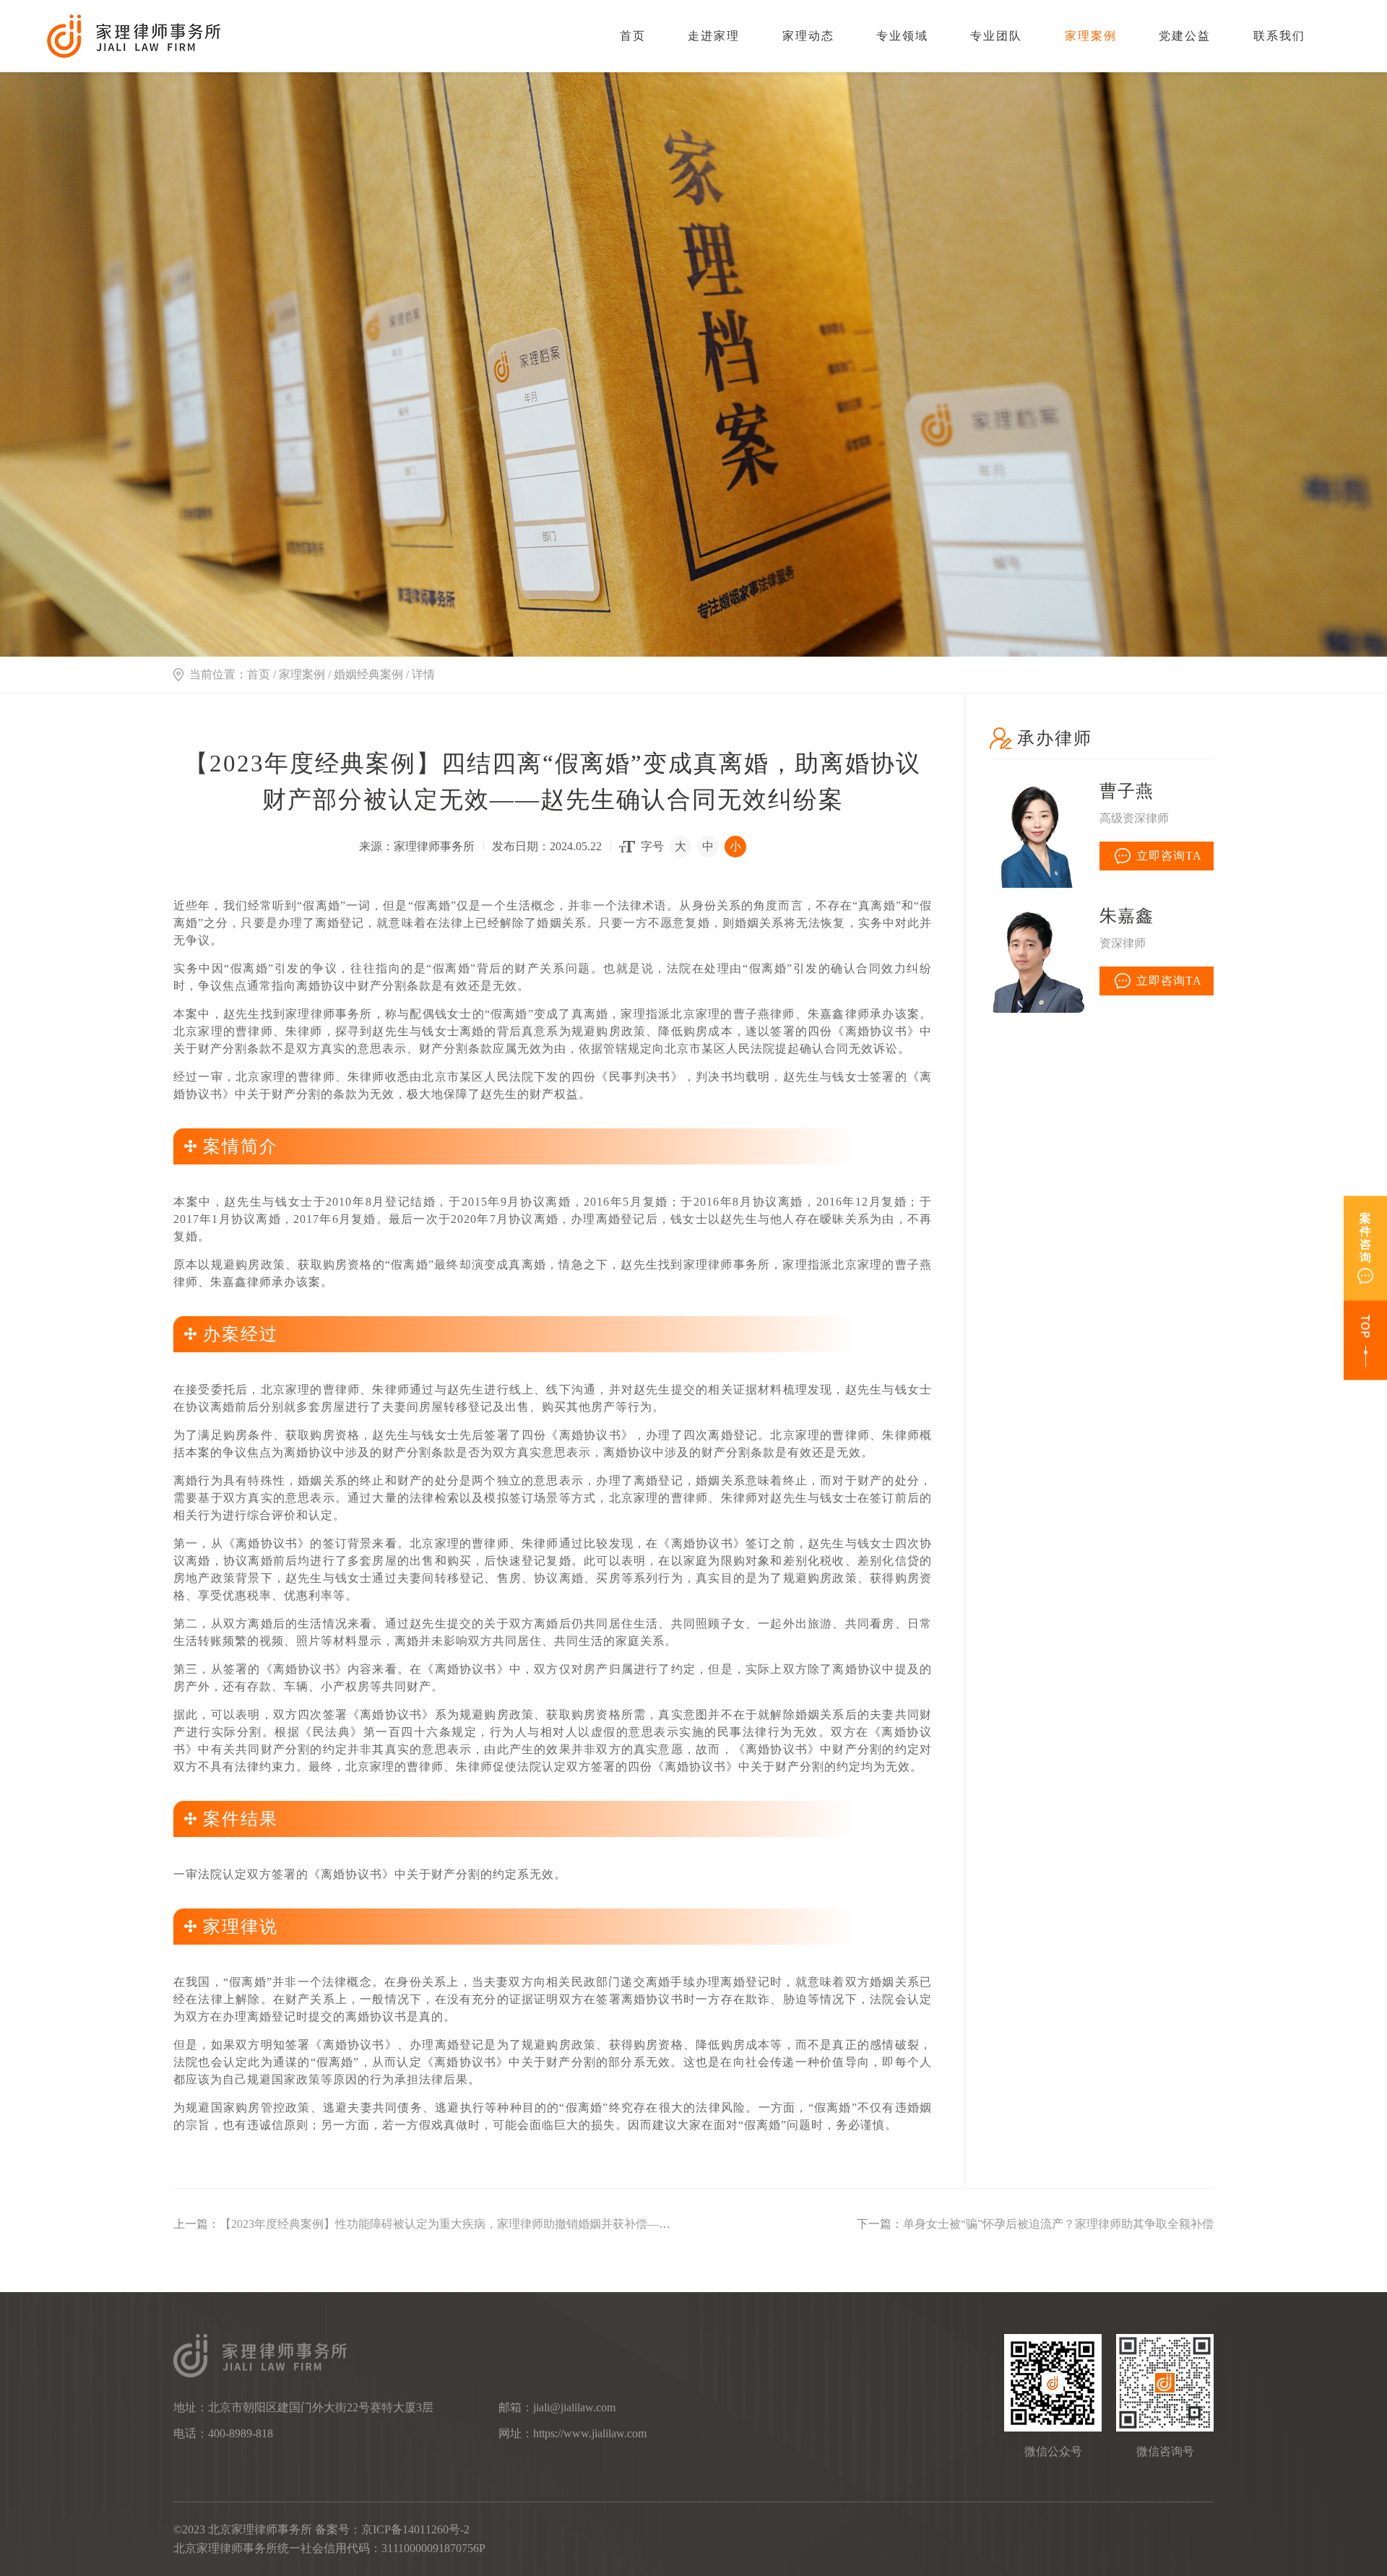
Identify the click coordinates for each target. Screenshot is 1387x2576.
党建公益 (1185, 36)
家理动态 (808, 36)
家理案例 (1091, 36)
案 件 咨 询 (1365, 1238)
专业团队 (996, 36)
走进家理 (714, 36)
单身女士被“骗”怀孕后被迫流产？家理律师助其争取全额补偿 (1058, 2224)
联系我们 (1279, 36)
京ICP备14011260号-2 (415, 2529)
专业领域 (902, 36)
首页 (633, 36)
